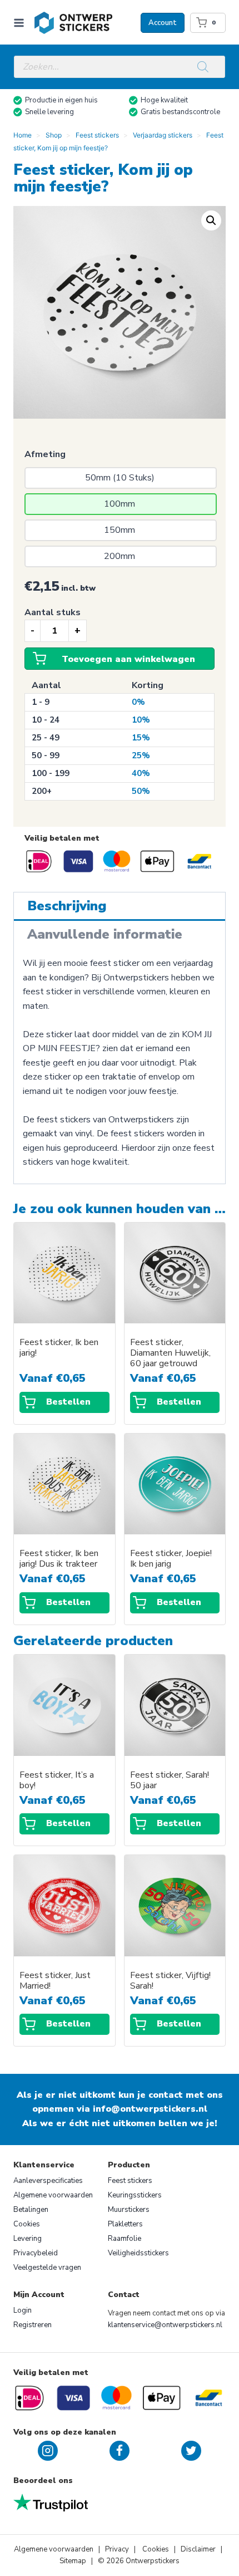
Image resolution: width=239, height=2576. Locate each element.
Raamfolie (125, 2239)
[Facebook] (120, 2451)
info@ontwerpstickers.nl (150, 2109)
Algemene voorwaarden (53, 2195)
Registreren (33, 2325)
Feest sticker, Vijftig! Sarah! (170, 1981)
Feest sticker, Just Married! (55, 1981)
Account (163, 23)
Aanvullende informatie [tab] (105, 934)
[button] (211, 220)
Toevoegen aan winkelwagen (128, 659)
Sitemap (73, 2561)
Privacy (118, 2549)
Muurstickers (129, 2210)
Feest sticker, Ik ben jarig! (59, 1348)
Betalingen (31, 2210)
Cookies (27, 2224)
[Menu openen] (21, 23)
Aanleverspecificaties (48, 2181)
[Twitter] (191, 2451)
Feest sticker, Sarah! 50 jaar (170, 1780)
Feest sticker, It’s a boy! (57, 1780)
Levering (28, 2239)
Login (23, 2310)
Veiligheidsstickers (138, 2253)
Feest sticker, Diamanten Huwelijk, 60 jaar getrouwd (170, 1353)
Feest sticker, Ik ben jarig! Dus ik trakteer (59, 1559)
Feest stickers (130, 2181)
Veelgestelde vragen (47, 2268)
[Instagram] (48, 2451)
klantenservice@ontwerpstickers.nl (165, 2325)
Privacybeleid (36, 2253)
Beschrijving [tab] (67, 906)
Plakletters (125, 2224)
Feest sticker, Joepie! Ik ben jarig (171, 1559)
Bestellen (68, 1402)
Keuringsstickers (135, 2195)
